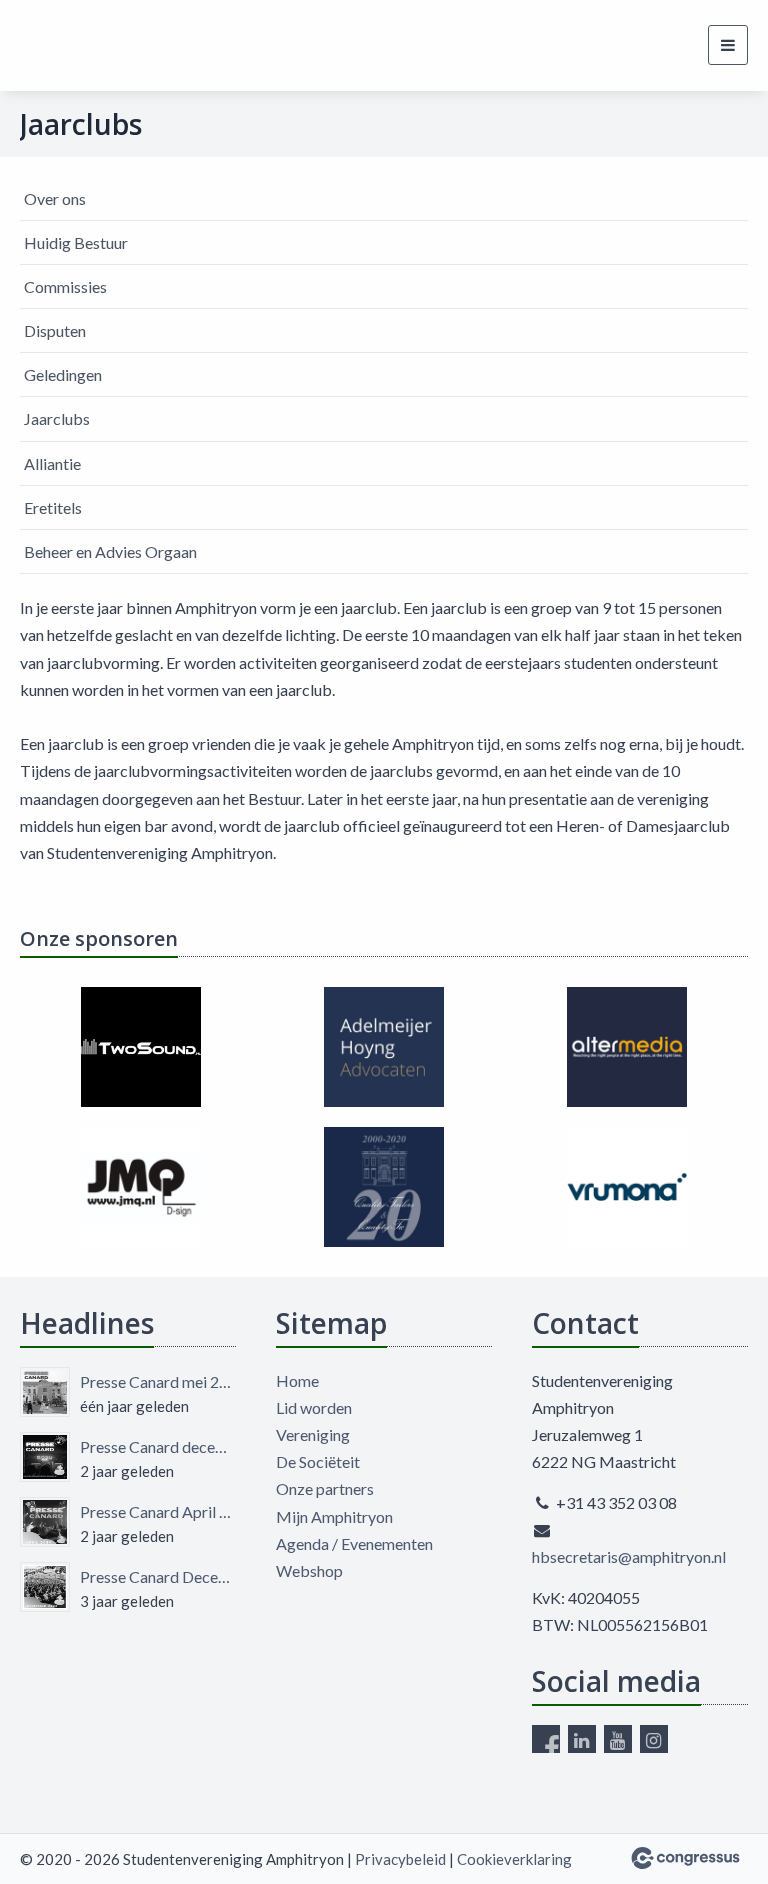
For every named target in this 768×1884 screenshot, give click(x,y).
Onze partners (325, 1488)
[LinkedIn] (582, 1739)
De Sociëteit (318, 1461)
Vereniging (313, 1434)
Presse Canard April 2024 (158, 1511)
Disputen (55, 330)
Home (297, 1380)
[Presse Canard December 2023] (45, 1587)
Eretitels (53, 507)
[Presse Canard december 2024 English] (45, 1457)
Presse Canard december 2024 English (158, 1446)
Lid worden (314, 1407)
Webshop (309, 1570)
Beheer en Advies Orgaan (110, 551)
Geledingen (63, 374)
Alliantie (52, 463)
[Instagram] (654, 1739)
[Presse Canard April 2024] (45, 1522)
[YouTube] (618, 1739)
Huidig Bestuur (76, 242)
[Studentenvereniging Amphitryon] (57, 45)
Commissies (65, 286)
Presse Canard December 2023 (158, 1576)
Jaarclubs (57, 418)
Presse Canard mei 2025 (158, 1381)
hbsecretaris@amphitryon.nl (629, 1556)
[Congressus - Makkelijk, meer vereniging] (685, 1858)
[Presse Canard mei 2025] (45, 1392)
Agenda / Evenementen (354, 1543)
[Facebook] (546, 1739)
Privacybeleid (400, 1859)
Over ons (55, 198)
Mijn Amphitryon (334, 1516)
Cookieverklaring (514, 1859)
